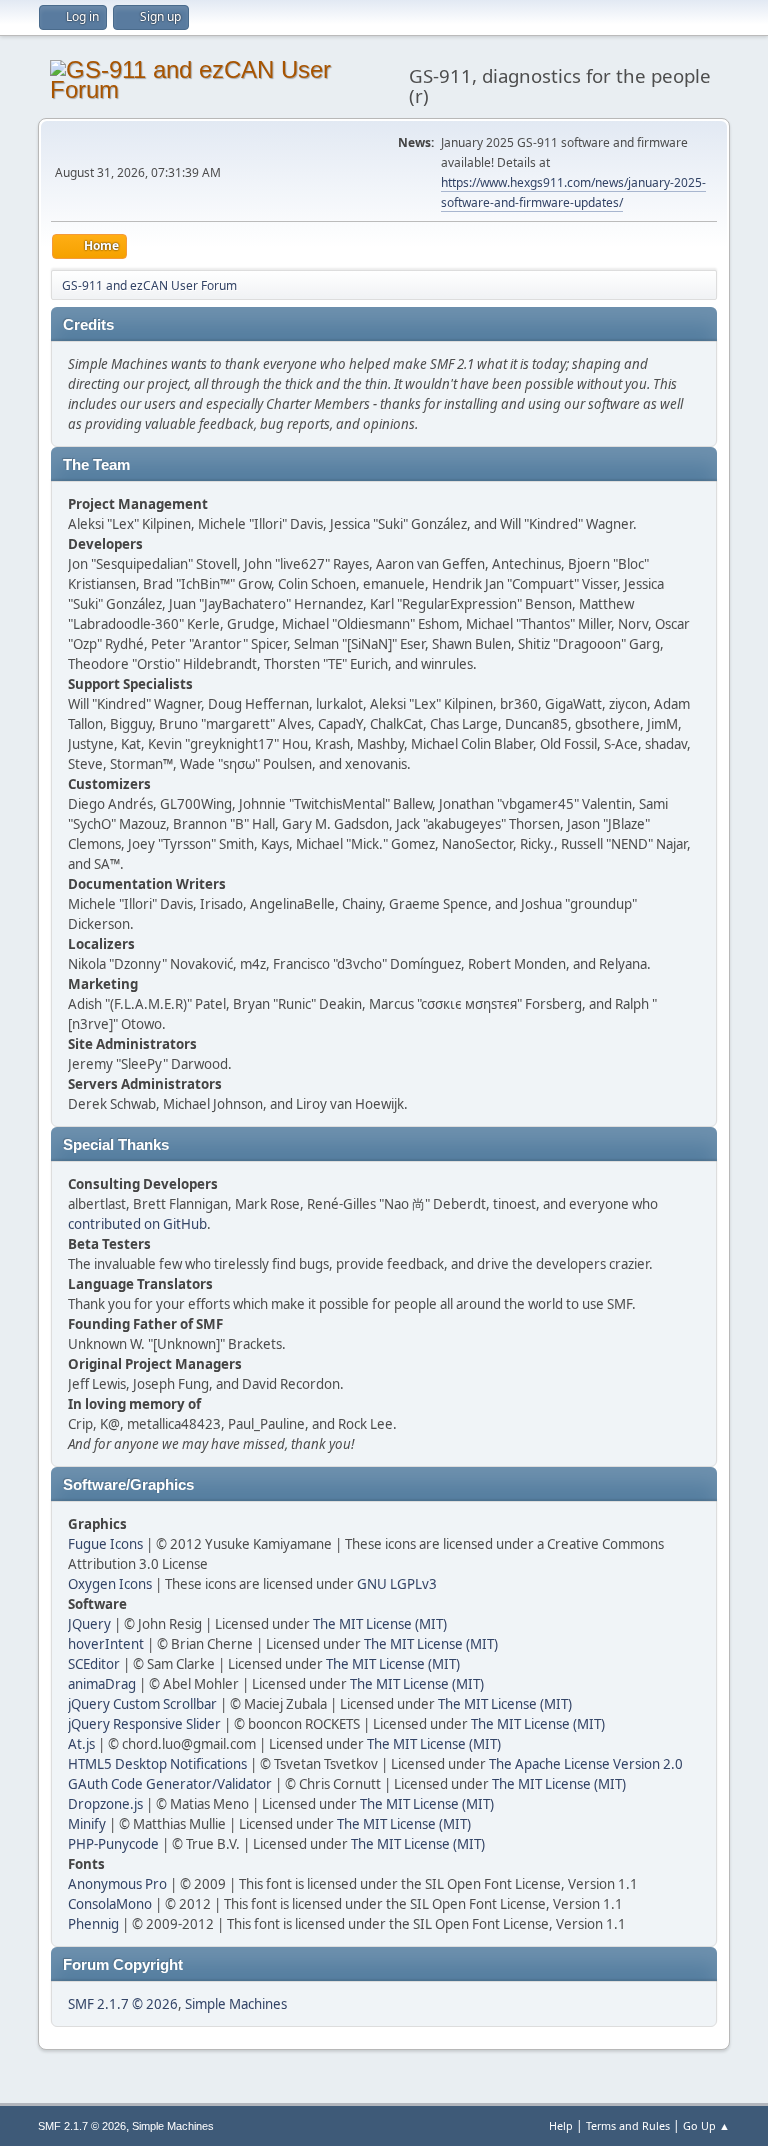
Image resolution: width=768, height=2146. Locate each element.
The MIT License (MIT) (380, 1624)
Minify (87, 1824)
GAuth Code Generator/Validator (170, 1784)
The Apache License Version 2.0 (586, 1764)
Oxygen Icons (110, 1584)
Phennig (93, 1924)
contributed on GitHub (137, 1224)
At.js (81, 1744)
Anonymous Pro (117, 1884)
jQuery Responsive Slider (144, 1724)
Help (561, 2125)
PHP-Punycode (113, 1844)
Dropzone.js (105, 1804)
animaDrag (102, 1684)
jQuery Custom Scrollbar (142, 1704)
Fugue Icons (105, 1544)
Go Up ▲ (706, 2125)
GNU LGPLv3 (397, 1584)
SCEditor (94, 1664)
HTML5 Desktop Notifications (157, 1764)
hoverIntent (106, 1644)
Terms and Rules (628, 2125)
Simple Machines (236, 2004)
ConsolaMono (110, 1904)
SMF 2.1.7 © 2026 (123, 2004)
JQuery (89, 1624)
